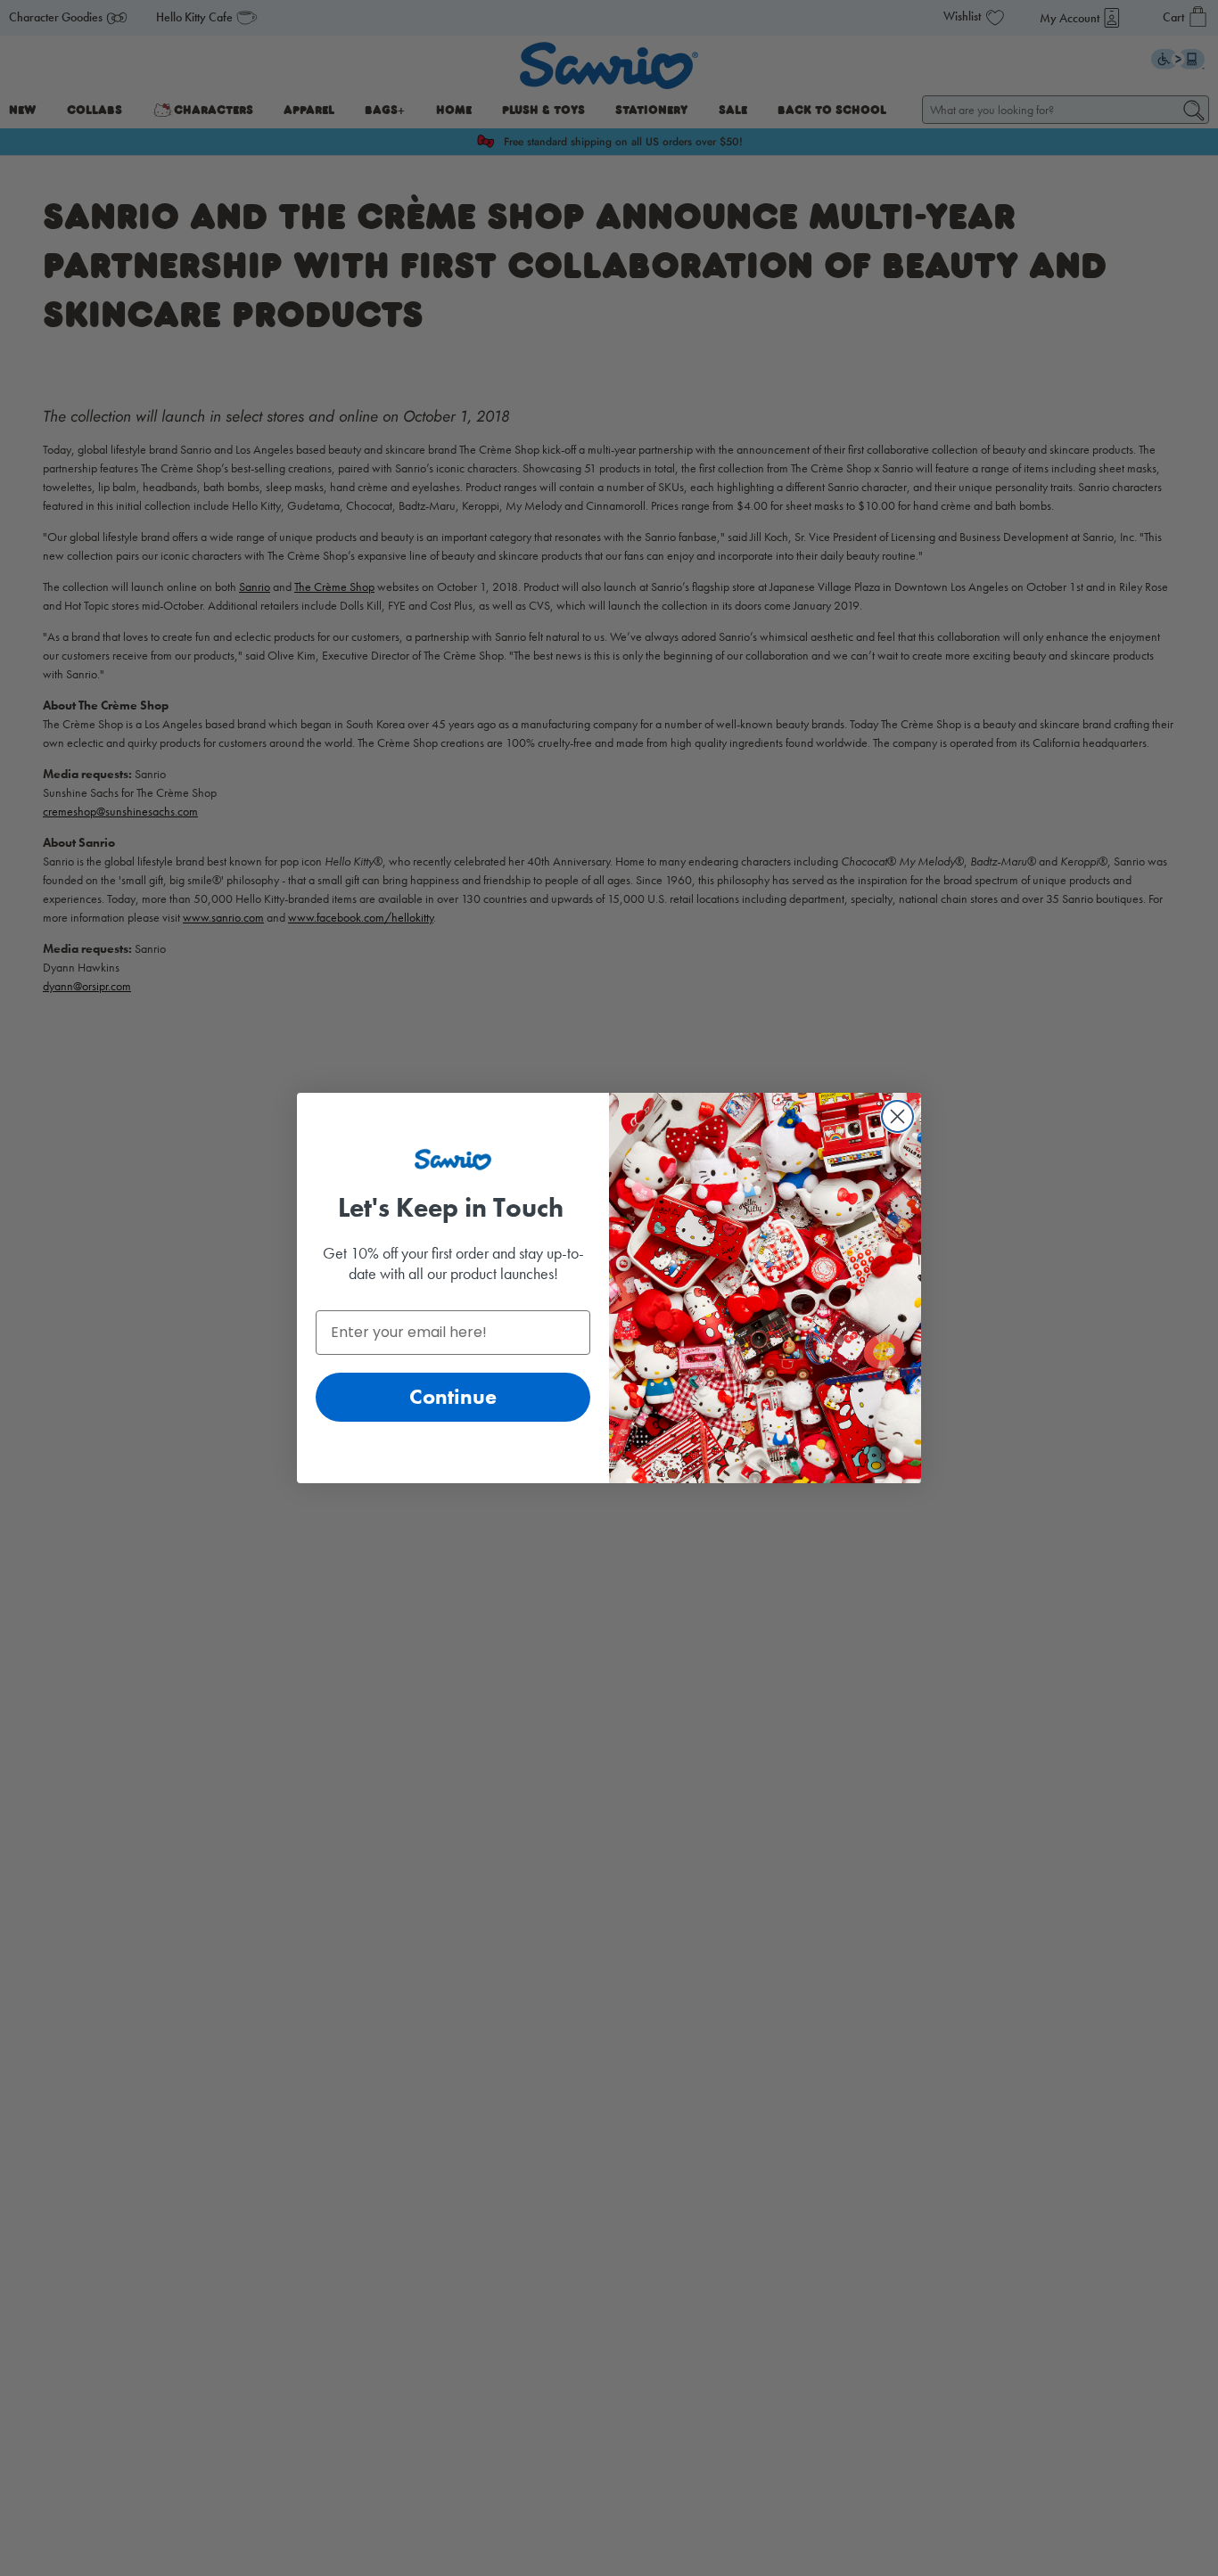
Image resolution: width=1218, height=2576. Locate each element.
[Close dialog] (897, 1116)
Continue (453, 1396)
